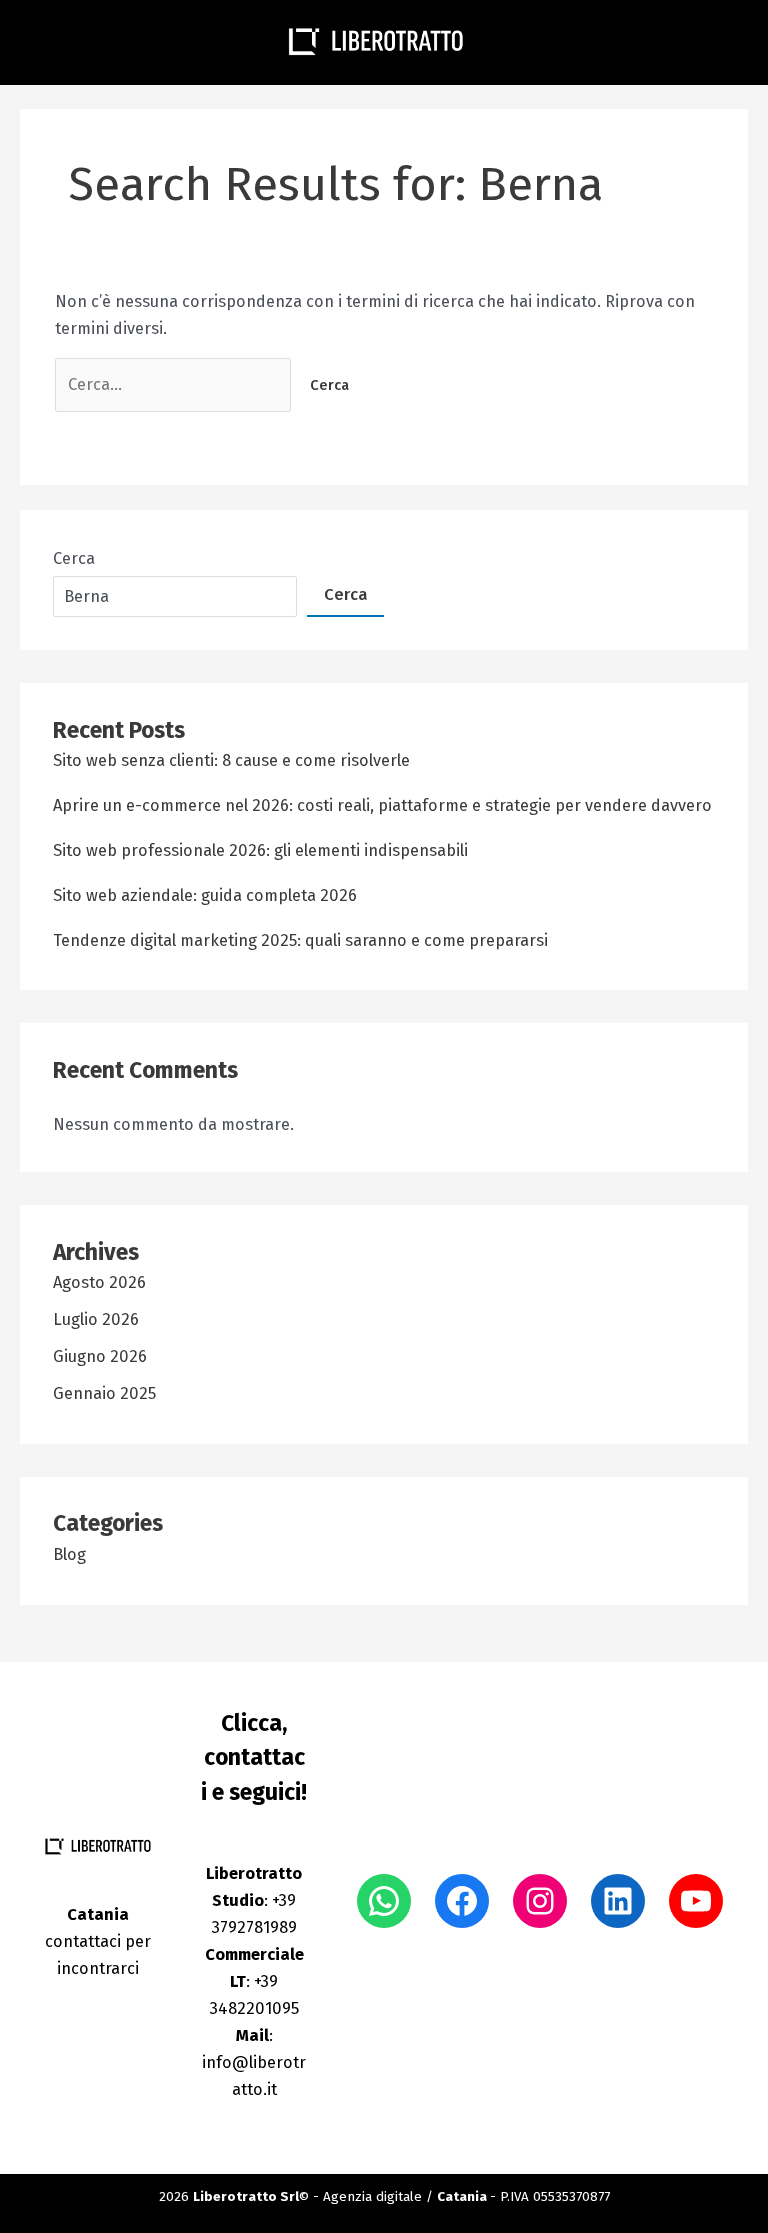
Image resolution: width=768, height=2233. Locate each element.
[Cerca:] (175, 384)
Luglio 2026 (96, 1319)
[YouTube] (696, 1901)
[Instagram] (540, 1901)
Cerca (74, 558)
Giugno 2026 (100, 1356)
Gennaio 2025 (104, 1393)
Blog (69, 1554)
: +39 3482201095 (254, 1981)
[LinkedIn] (618, 1901)
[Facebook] (462, 1901)
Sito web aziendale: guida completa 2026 (205, 895)
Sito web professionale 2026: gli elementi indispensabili (260, 850)
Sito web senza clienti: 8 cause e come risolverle (231, 760)
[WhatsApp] (384, 1901)
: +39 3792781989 (254, 1900)
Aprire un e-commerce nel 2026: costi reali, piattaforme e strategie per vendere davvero (382, 805)
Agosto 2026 (99, 1282)
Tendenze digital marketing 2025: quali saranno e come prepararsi (300, 940)
